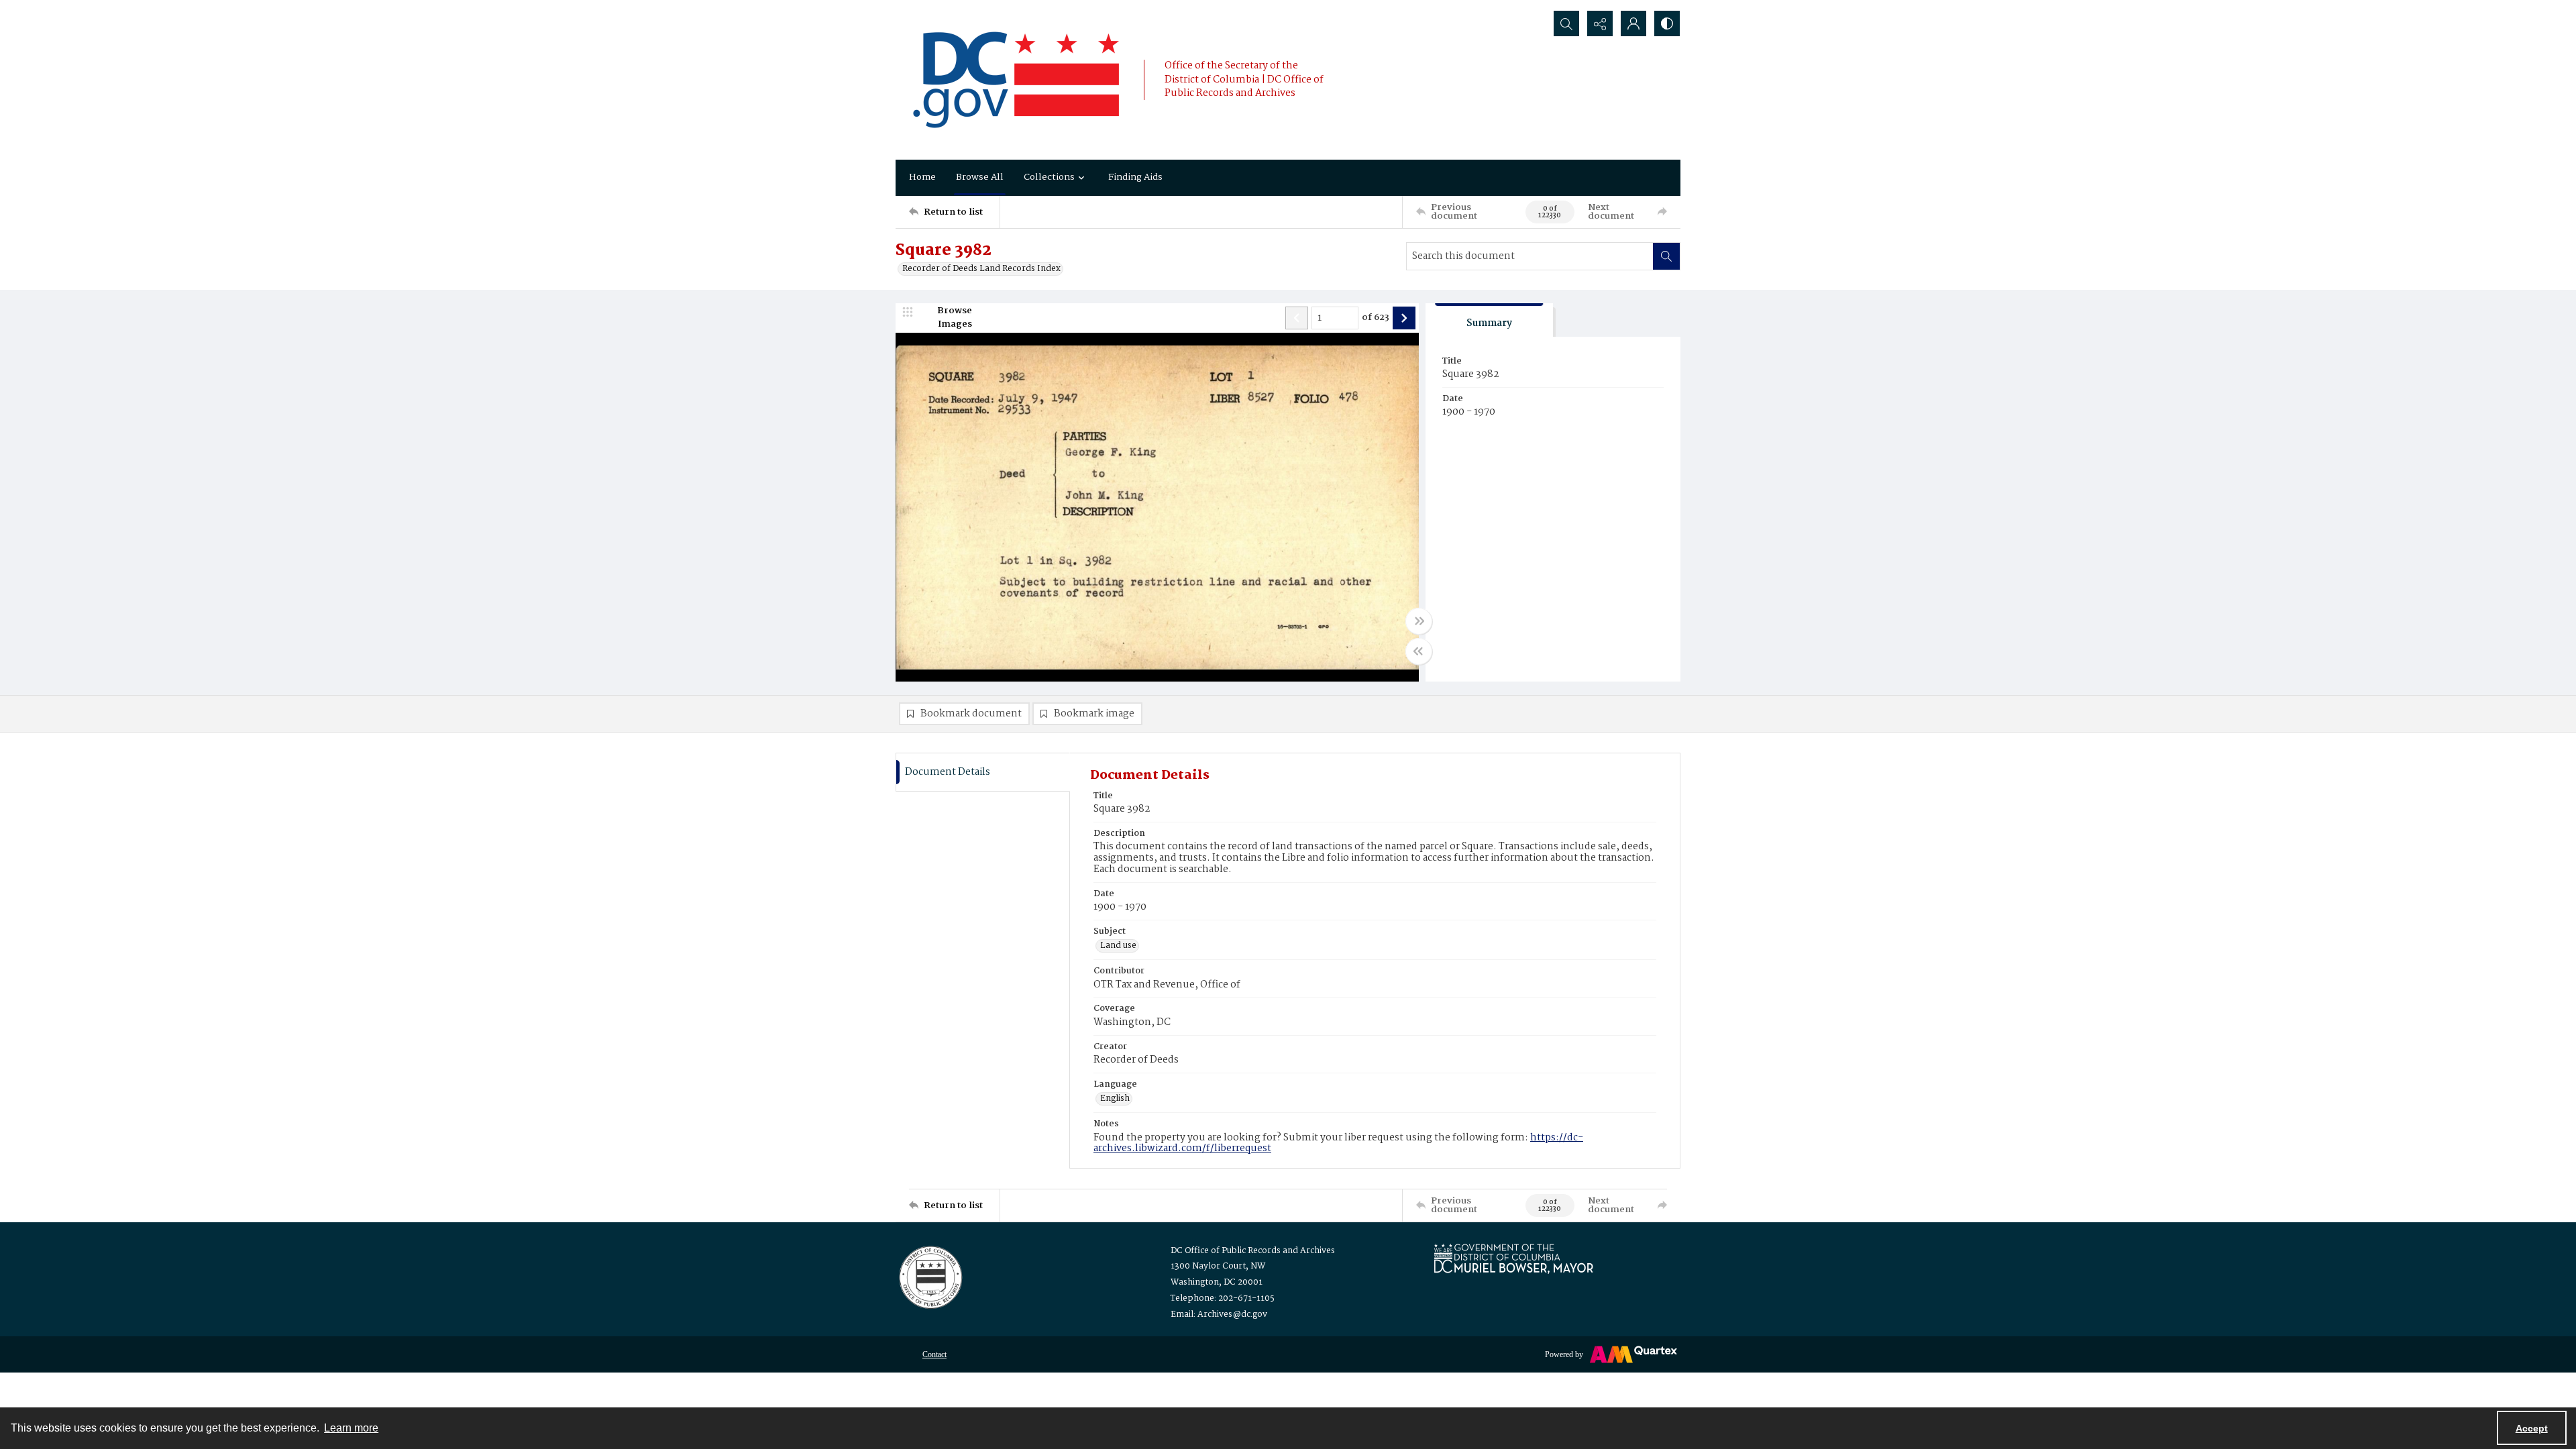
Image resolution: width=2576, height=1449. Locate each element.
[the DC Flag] (1016, 80)
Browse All (980, 177)
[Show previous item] (1297, 318)
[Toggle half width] (1419, 651)
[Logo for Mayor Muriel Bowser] (1513, 1258)
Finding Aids (1135, 177)
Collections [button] (1049, 177)
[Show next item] (1404, 318)
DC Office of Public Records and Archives (1253, 1251)
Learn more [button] (351, 1428)
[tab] (1489, 320)
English (1115, 1099)
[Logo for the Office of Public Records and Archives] (929, 1276)
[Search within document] (1666, 256)
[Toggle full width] (1419, 621)
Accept (2532, 1428)
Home (922, 177)
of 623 (1376, 318)
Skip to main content (266, 9)
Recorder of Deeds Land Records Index (981, 269)
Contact (934, 1354)
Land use (1118, 946)
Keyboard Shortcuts (269, 9)
